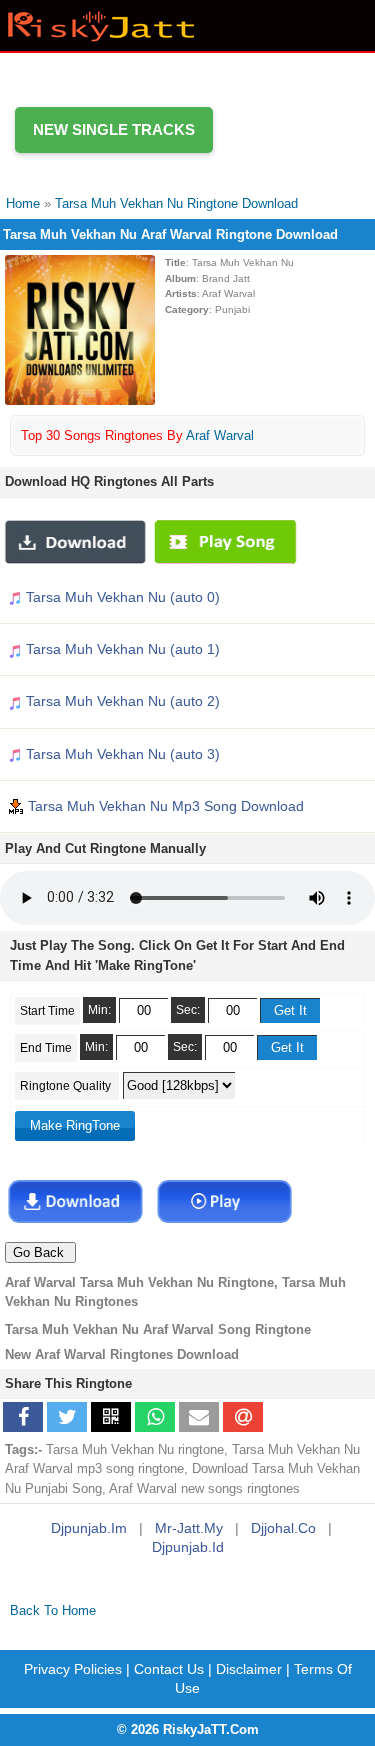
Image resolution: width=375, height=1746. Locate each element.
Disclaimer (249, 1669)
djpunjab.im (89, 1528)
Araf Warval (220, 435)
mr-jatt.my (189, 1528)
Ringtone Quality (67, 1086)
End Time (46, 1048)
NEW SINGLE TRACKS (114, 129)
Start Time (47, 1011)
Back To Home (53, 1610)
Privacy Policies (73, 1669)
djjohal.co (283, 1528)
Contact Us (169, 1669)
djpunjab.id (188, 1547)
